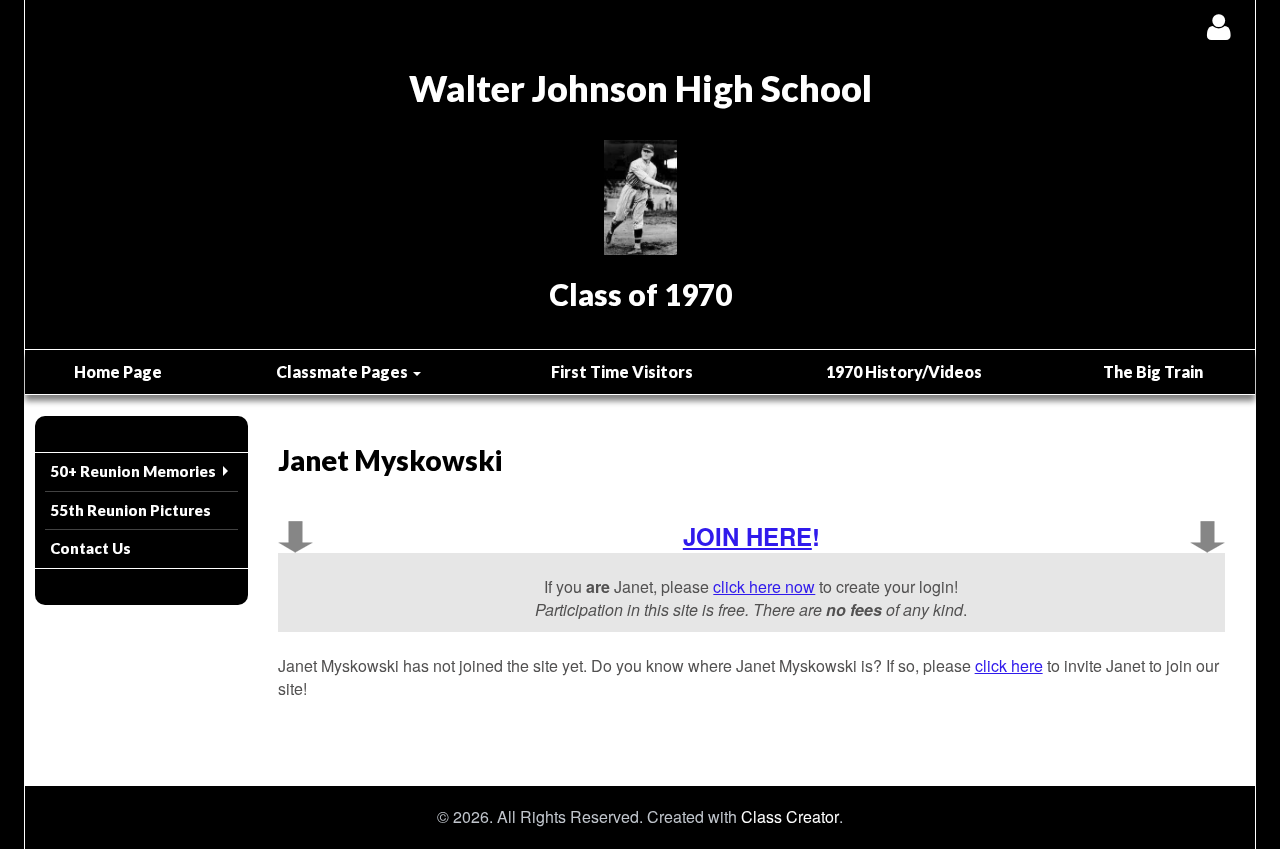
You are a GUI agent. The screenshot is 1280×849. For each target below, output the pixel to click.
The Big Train (1153, 371)
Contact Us (90, 548)
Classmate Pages (343, 371)
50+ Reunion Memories (133, 471)
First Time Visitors (622, 371)
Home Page (118, 371)
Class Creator (790, 817)
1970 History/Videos (904, 371)
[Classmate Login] (1218, 26)
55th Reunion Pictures (130, 510)
